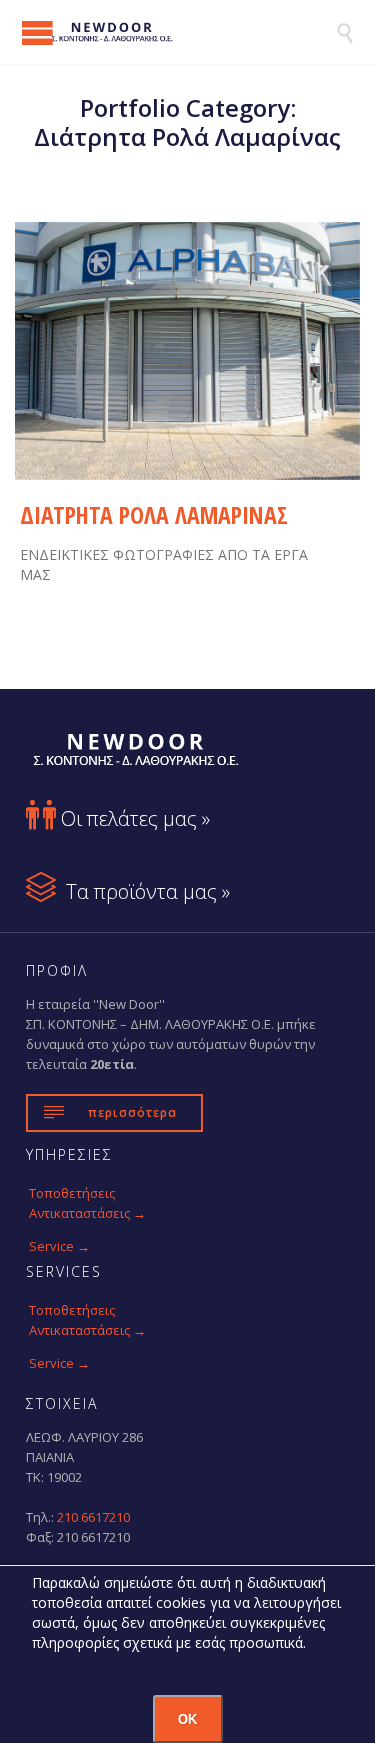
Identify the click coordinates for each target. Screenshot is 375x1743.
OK (187, 1719)
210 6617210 (93, 1517)
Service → (59, 1246)
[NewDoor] (177, 32)
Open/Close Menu (37, 32)
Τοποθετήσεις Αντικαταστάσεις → (87, 1203)
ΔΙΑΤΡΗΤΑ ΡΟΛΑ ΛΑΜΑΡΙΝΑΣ (154, 515)
